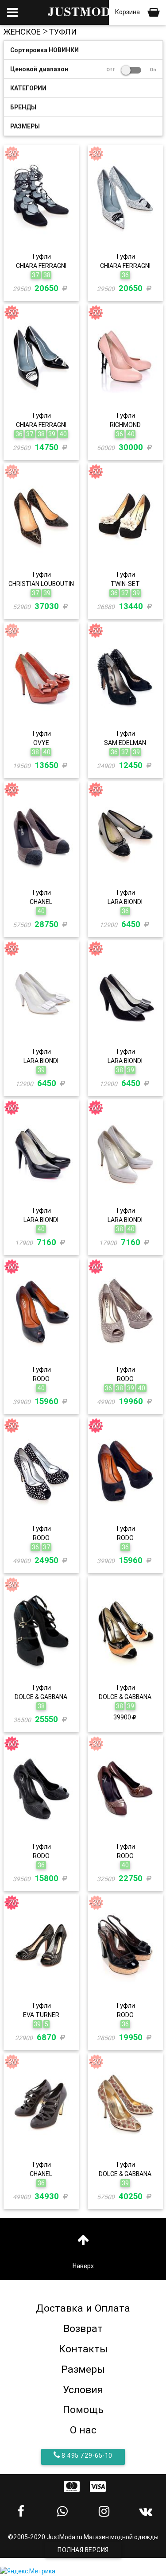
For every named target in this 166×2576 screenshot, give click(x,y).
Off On (131, 70)
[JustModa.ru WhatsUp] (62, 2511)
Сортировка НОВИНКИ (44, 50)
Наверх (83, 2266)
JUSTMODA (83, 12)
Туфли (63, 32)
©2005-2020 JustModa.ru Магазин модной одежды (83, 2537)
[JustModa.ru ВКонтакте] (145, 2511)
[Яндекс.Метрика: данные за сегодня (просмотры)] (28, 2571)
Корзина (128, 12)
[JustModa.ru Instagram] (104, 2511)
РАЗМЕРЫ (25, 126)
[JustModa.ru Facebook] (21, 2511)
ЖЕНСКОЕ (22, 32)
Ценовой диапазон (83, 69)
